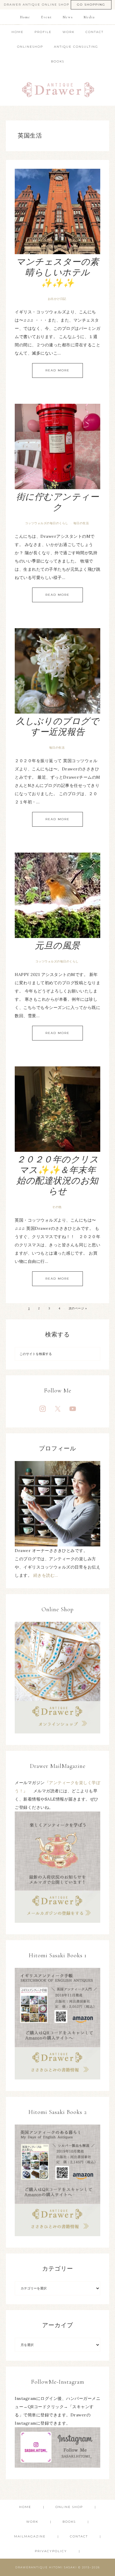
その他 (57, 1207)
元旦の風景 (57, 946)
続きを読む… (46, 1575)
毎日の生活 (81, 523)
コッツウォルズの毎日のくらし (47, 523)
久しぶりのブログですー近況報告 (58, 727)
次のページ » (78, 1308)
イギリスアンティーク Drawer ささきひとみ (58, 87)
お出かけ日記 (57, 299)
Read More (57, 370)
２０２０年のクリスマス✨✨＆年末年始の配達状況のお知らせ (58, 1176)
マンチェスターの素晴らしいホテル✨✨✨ (57, 273)
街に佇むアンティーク (58, 502)
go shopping (91, 5)
